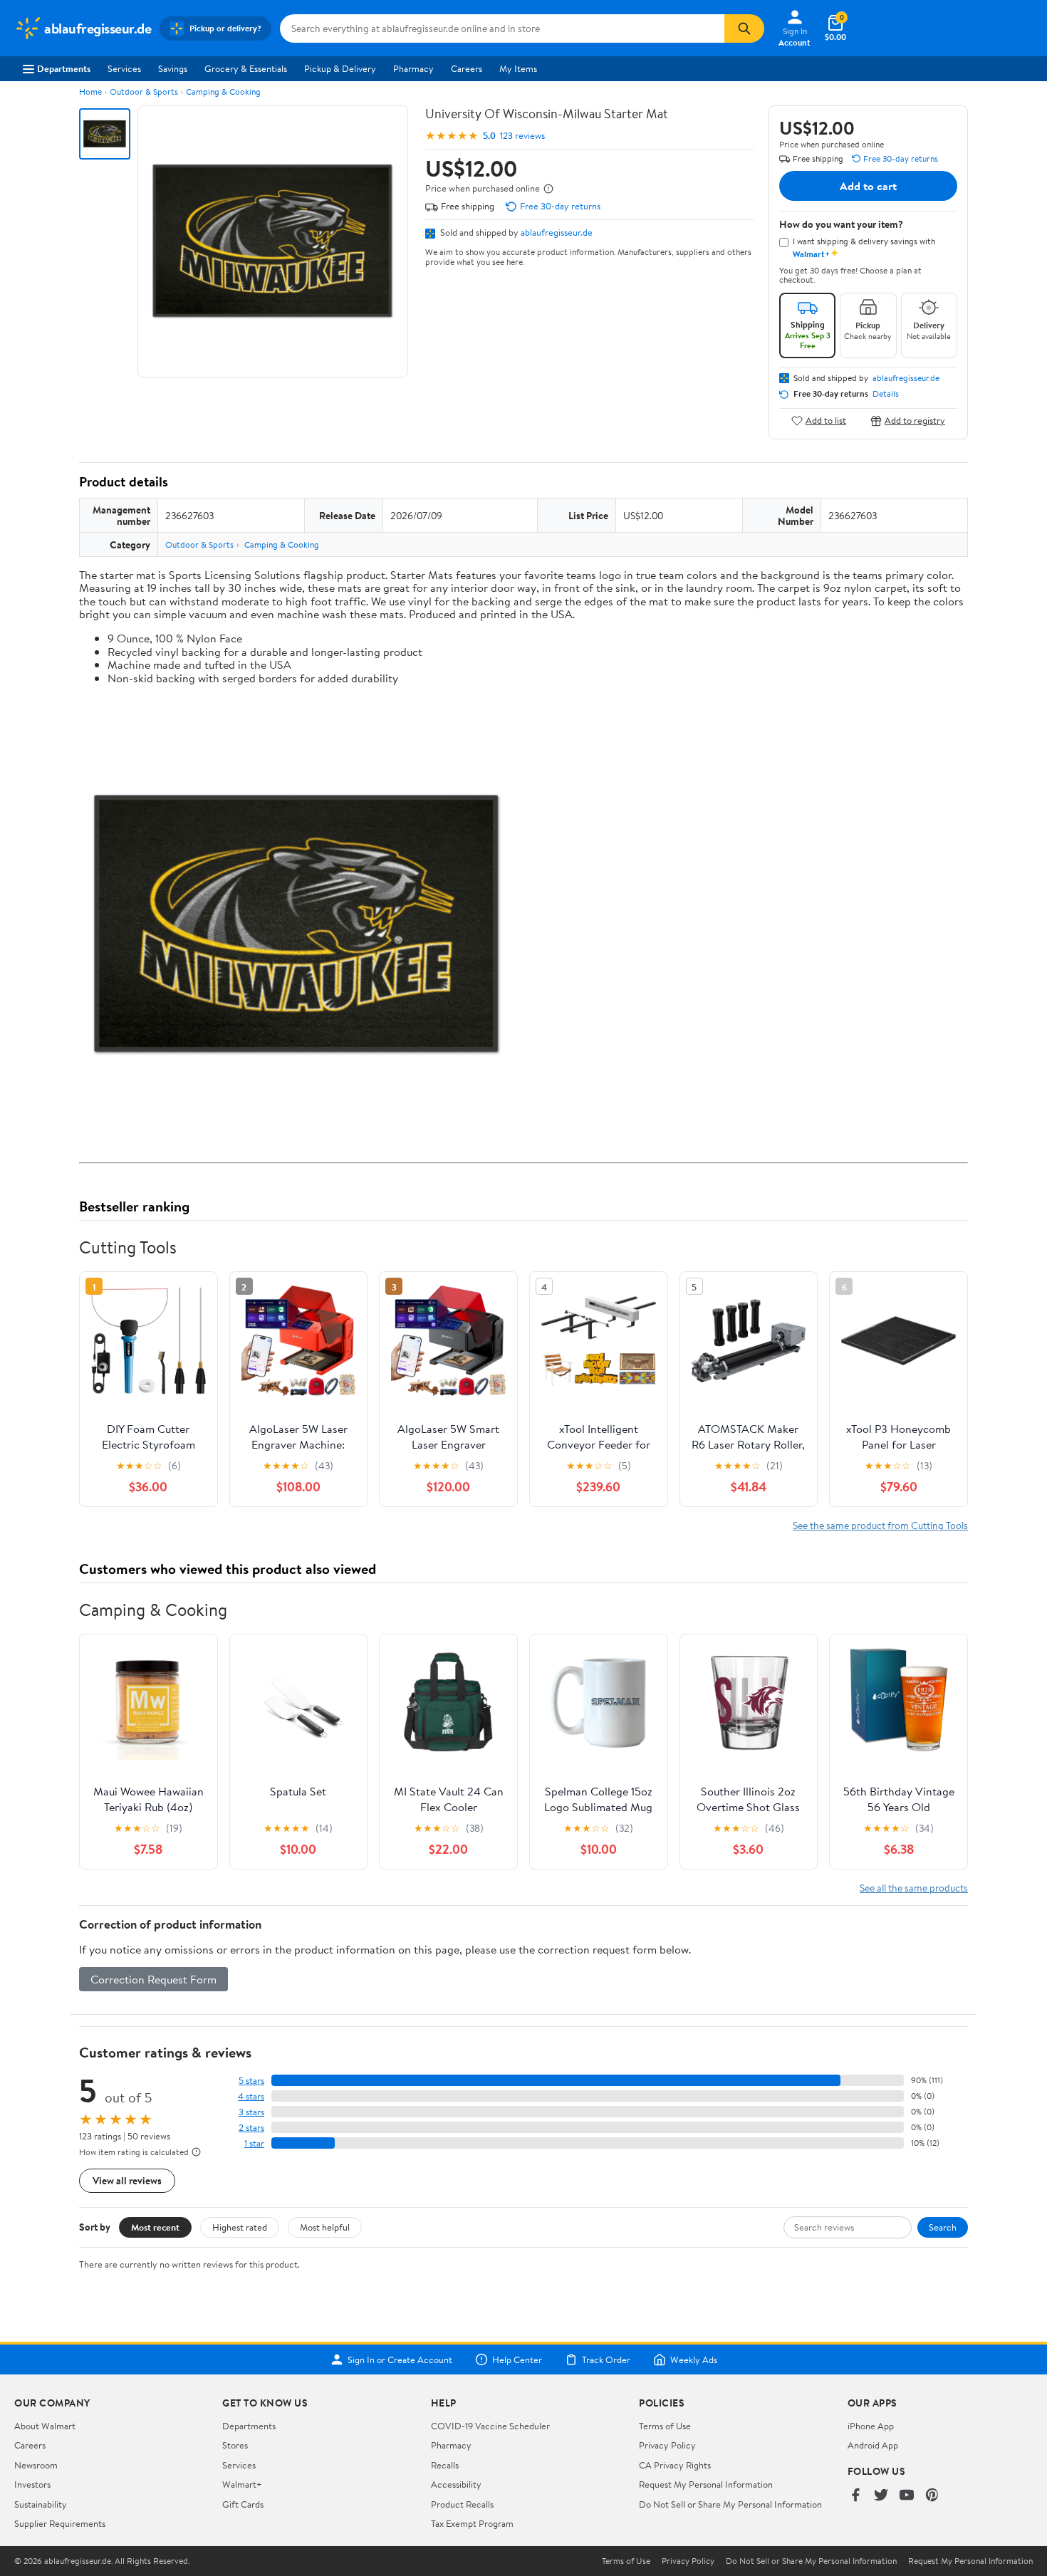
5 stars (251, 2081)
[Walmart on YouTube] (907, 2496)
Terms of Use (665, 2426)
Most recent (155, 2227)
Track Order (606, 2359)
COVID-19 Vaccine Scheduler (490, 2426)
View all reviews (127, 2180)
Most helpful (325, 2227)
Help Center (517, 2359)
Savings (173, 68)
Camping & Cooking (223, 92)
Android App (873, 2445)
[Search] (744, 28)
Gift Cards (243, 2504)
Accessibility (456, 2484)
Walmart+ (242, 2484)
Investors (32, 2484)
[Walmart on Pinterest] (932, 2496)
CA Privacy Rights (675, 2465)
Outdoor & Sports (144, 92)
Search (943, 2227)
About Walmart (45, 2426)
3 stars (251, 2112)
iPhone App (871, 2426)
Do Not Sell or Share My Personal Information (730, 2504)
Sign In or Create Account (400, 2359)
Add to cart (868, 186)
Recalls (445, 2465)
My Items (518, 68)
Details (886, 394)
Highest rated (240, 2227)
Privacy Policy (667, 2445)
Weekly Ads (694, 2359)
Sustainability (41, 2504)
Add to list (826, 421)
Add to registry (915, 421)
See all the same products (914, 1888)
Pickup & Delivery (340, 68)
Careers (467, 68)
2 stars (251, 2128)
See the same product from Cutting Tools (880, 1525)
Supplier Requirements (60, 2523)
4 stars (251, 2096)
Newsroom (36, 2465)
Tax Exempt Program (472, 2523)
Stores (235, 2445)
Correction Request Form (153, 1979)
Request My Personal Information (706, 2484)
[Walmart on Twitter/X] (881, 2496)
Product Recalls (462, 2504)
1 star (254, 2143)
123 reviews (522, 136)
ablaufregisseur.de (557, 232)
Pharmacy (413, 68)
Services (124, 68)
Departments (64, 68)
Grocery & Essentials (246, 68)
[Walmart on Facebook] (855, 2496)
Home (90, 92)
